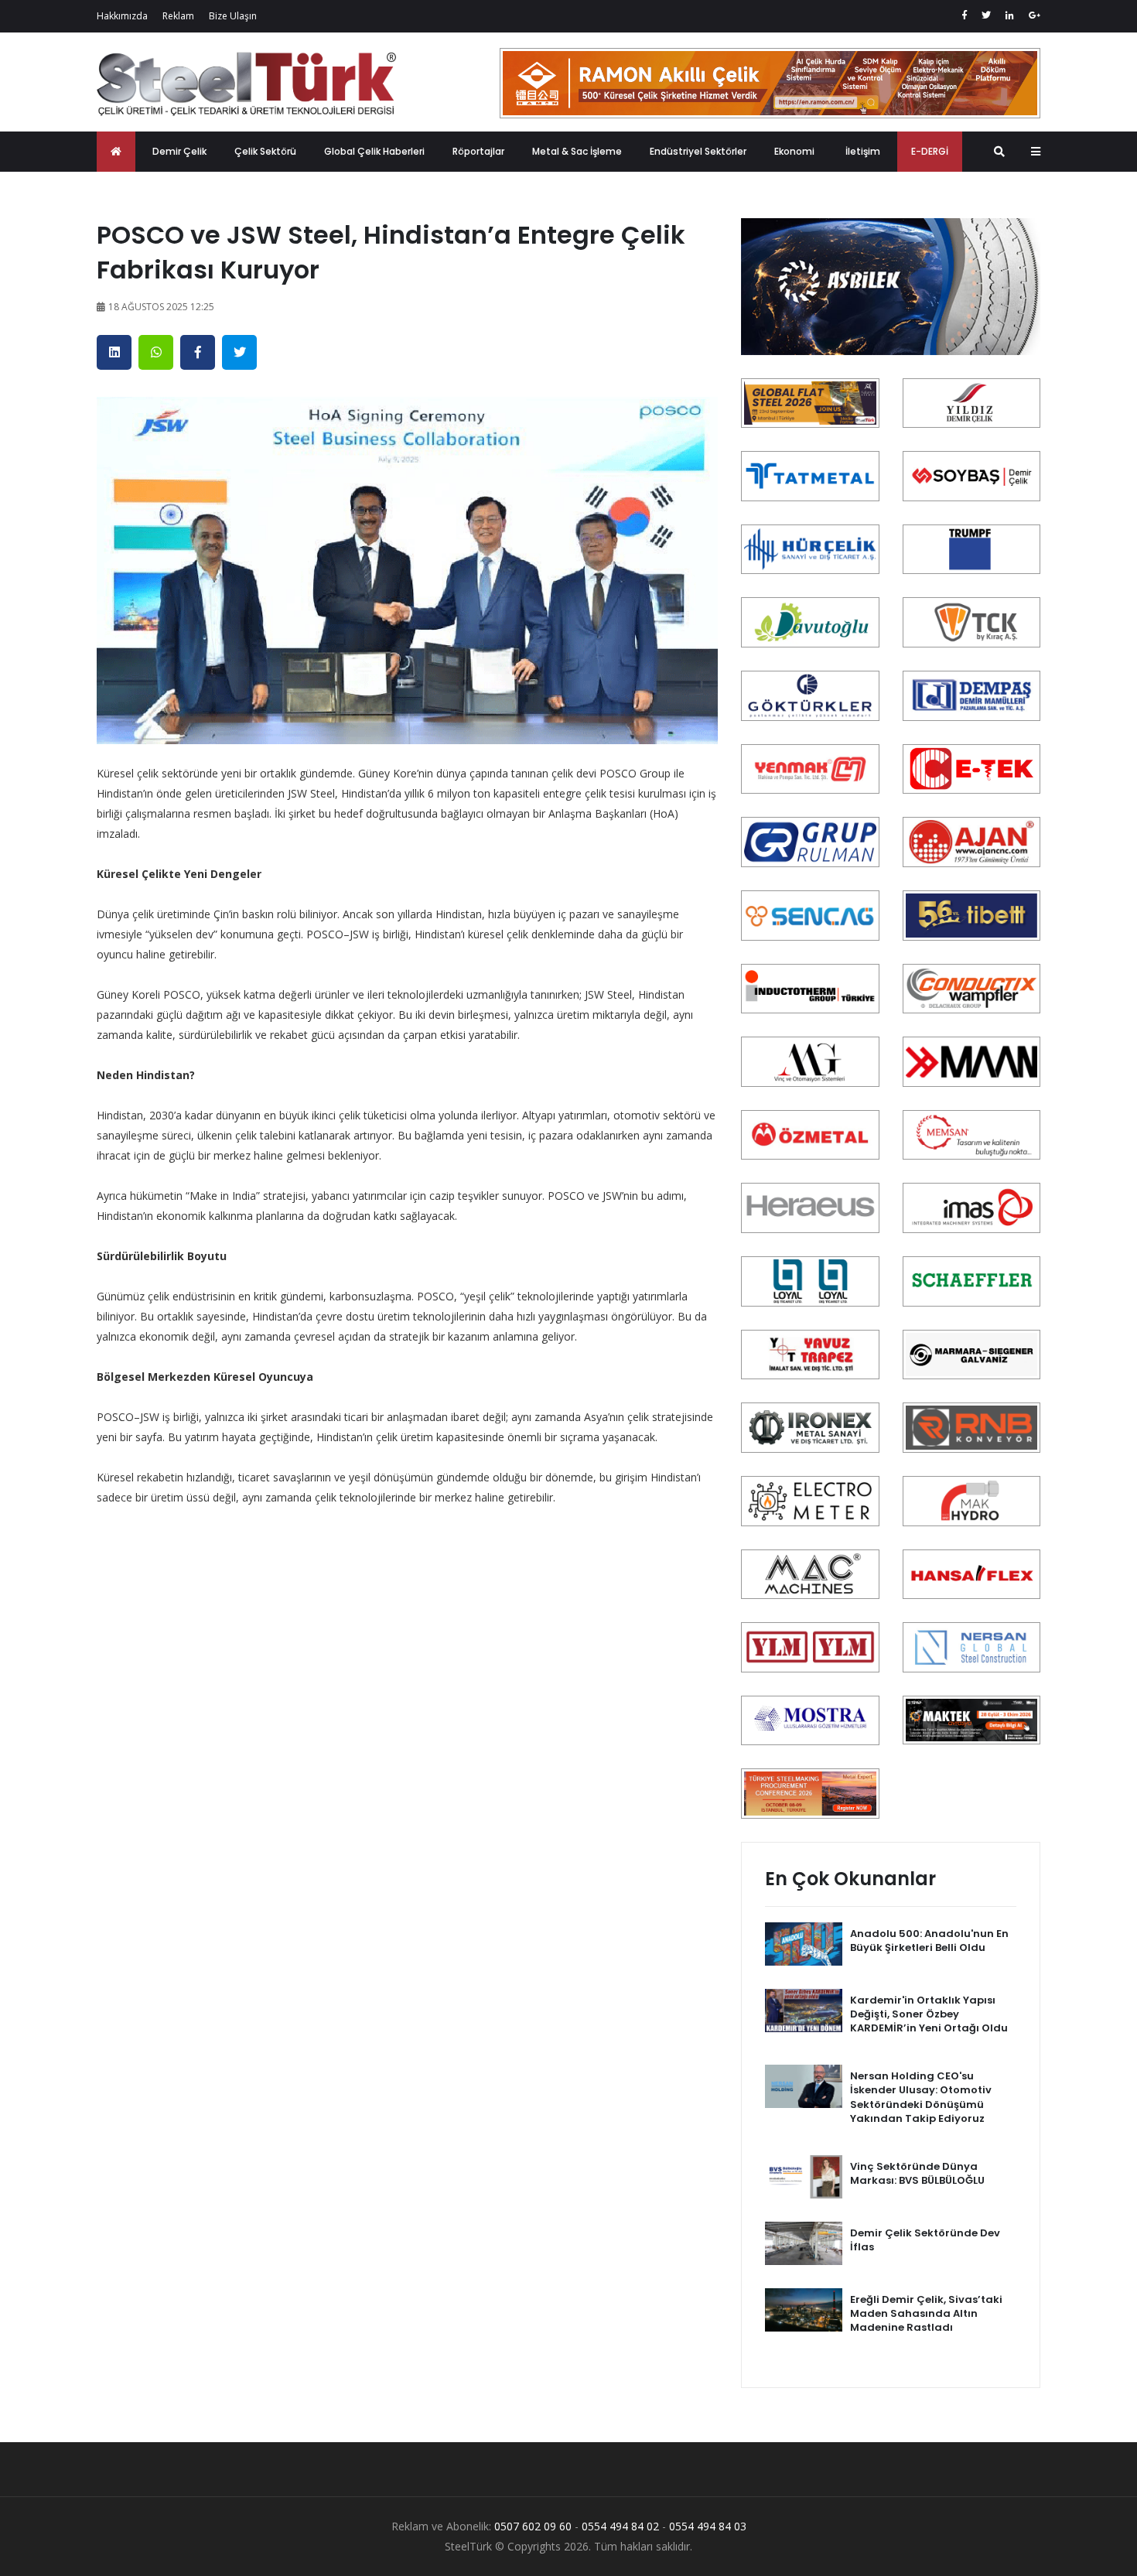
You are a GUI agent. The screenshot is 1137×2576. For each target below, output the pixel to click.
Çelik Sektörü (265, 151)
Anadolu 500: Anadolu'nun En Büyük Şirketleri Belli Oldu (929, 1941)
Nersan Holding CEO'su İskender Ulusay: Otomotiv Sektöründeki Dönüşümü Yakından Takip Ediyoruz (921, 2097)
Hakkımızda (122, 16)
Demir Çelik (179, 151)
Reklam (178, 16)
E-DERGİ (930, 151)
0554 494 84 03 (708, 2526)
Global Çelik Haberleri (374, 151)
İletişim (863, 151)
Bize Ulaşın (233, 16)
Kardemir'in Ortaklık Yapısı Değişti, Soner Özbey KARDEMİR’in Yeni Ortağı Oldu (929, 2014)
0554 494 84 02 (620, 2526)
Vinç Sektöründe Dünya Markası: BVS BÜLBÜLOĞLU (917, 2173)
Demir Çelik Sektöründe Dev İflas (925, 2240)
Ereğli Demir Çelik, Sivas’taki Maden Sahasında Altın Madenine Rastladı (926, 2313)
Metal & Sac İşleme (577, 151)
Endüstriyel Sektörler (698, 151)
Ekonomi (794, 151)
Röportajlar (478, 151)
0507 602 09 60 (533, 2526)
